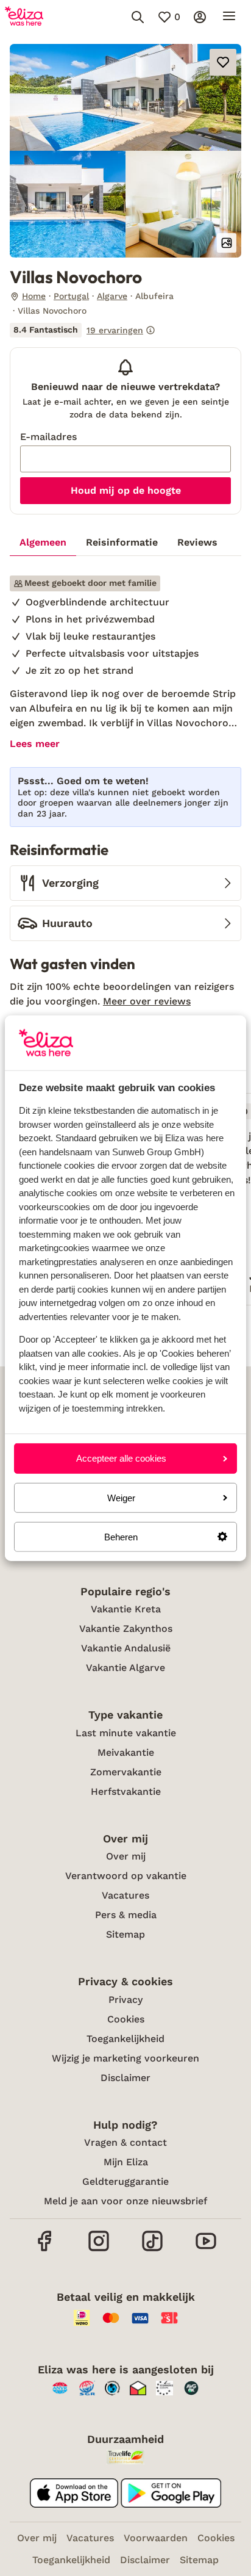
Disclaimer (125, 2078)
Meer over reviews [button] (147, 1001)
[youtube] (206, 2250)
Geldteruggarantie (125, 2181)
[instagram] (99, 2250)
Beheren (121, 1537)
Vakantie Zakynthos (126, 1629)
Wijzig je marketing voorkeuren (125, 2058)
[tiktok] (152, 2250)
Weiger (121, 1497)
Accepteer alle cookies (121, 1458)
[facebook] (45, 2250)
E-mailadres (48, 437)
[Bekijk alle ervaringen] (83, 330)
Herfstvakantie (126, 1791)
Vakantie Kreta (126, 1609)
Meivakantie (126, 1752)
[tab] (43, 543)
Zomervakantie (126, 1772)
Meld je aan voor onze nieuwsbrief (125, 2201)
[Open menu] (229, 17)
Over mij (126, 1856)
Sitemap (125, 1934)
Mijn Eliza (126, 2162)
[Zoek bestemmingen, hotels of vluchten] (138, 17)
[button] (125, 97)
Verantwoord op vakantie (126, 1876)
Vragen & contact (125, 2142)
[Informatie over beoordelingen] (150, 330)
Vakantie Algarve (125, 1668)
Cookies (126, 2019)
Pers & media (126, 1915)
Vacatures (125, 1895)
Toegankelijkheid (125, 2039)
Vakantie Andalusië (126, 1648)
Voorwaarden (156, 2538)
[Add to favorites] (223, 62)
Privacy (125, 2000)
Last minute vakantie (126, 1733)
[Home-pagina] (24, 17)
